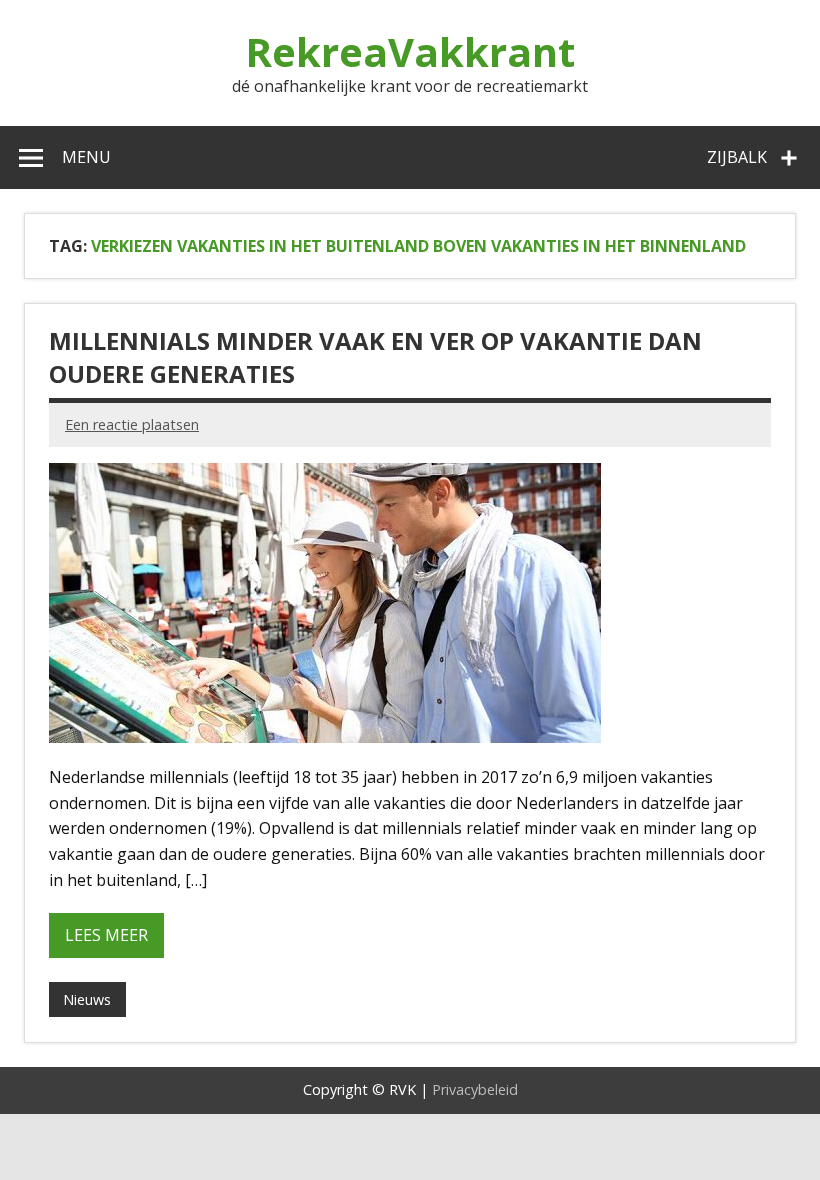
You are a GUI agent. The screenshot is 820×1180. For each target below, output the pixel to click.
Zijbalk (737, 157)
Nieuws (87, 999)
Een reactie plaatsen (132, 424)
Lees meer (106, 935)
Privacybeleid (475, 1089)
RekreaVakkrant (410, 51)
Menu (86, 157)
